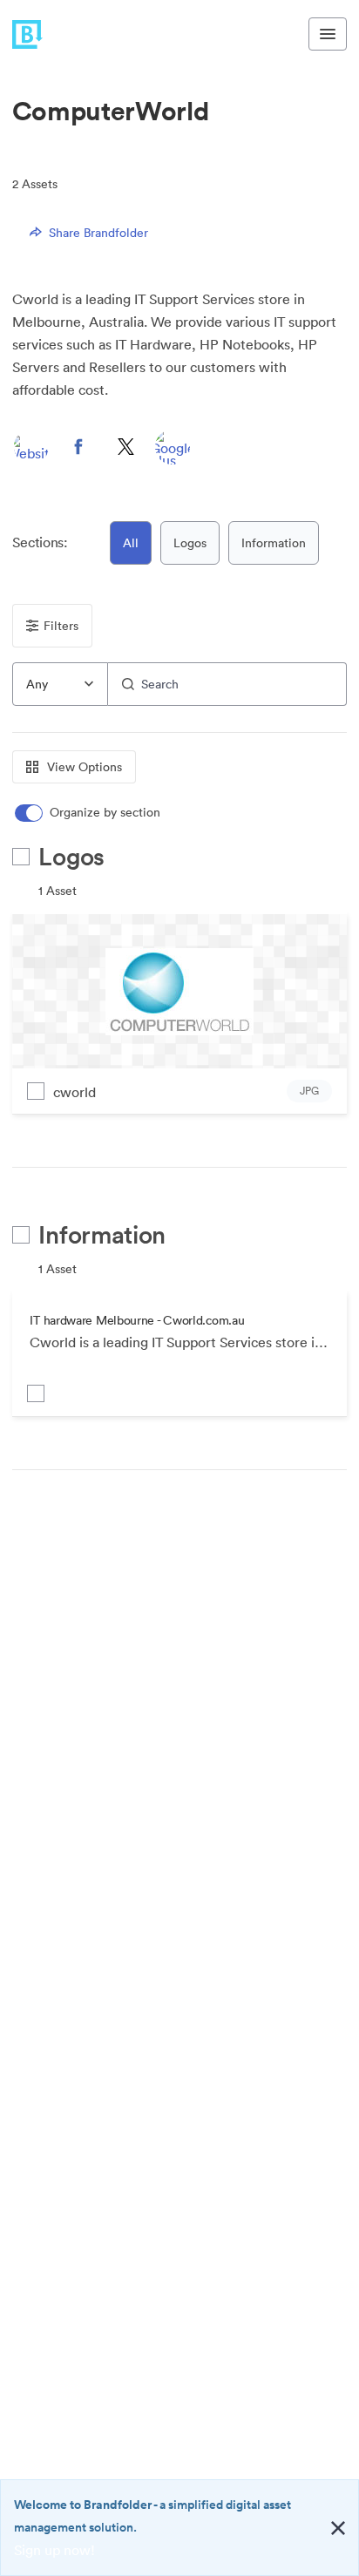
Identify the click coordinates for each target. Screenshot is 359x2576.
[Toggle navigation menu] (328, 34)
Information (274, 543)
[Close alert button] (338, 2528)
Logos (190, 543)
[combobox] (60, 684)
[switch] (89, 813)
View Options (85, 767)
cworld (75, 1092)
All (131, 543)
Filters (61, 626)
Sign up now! (54, 2550)
